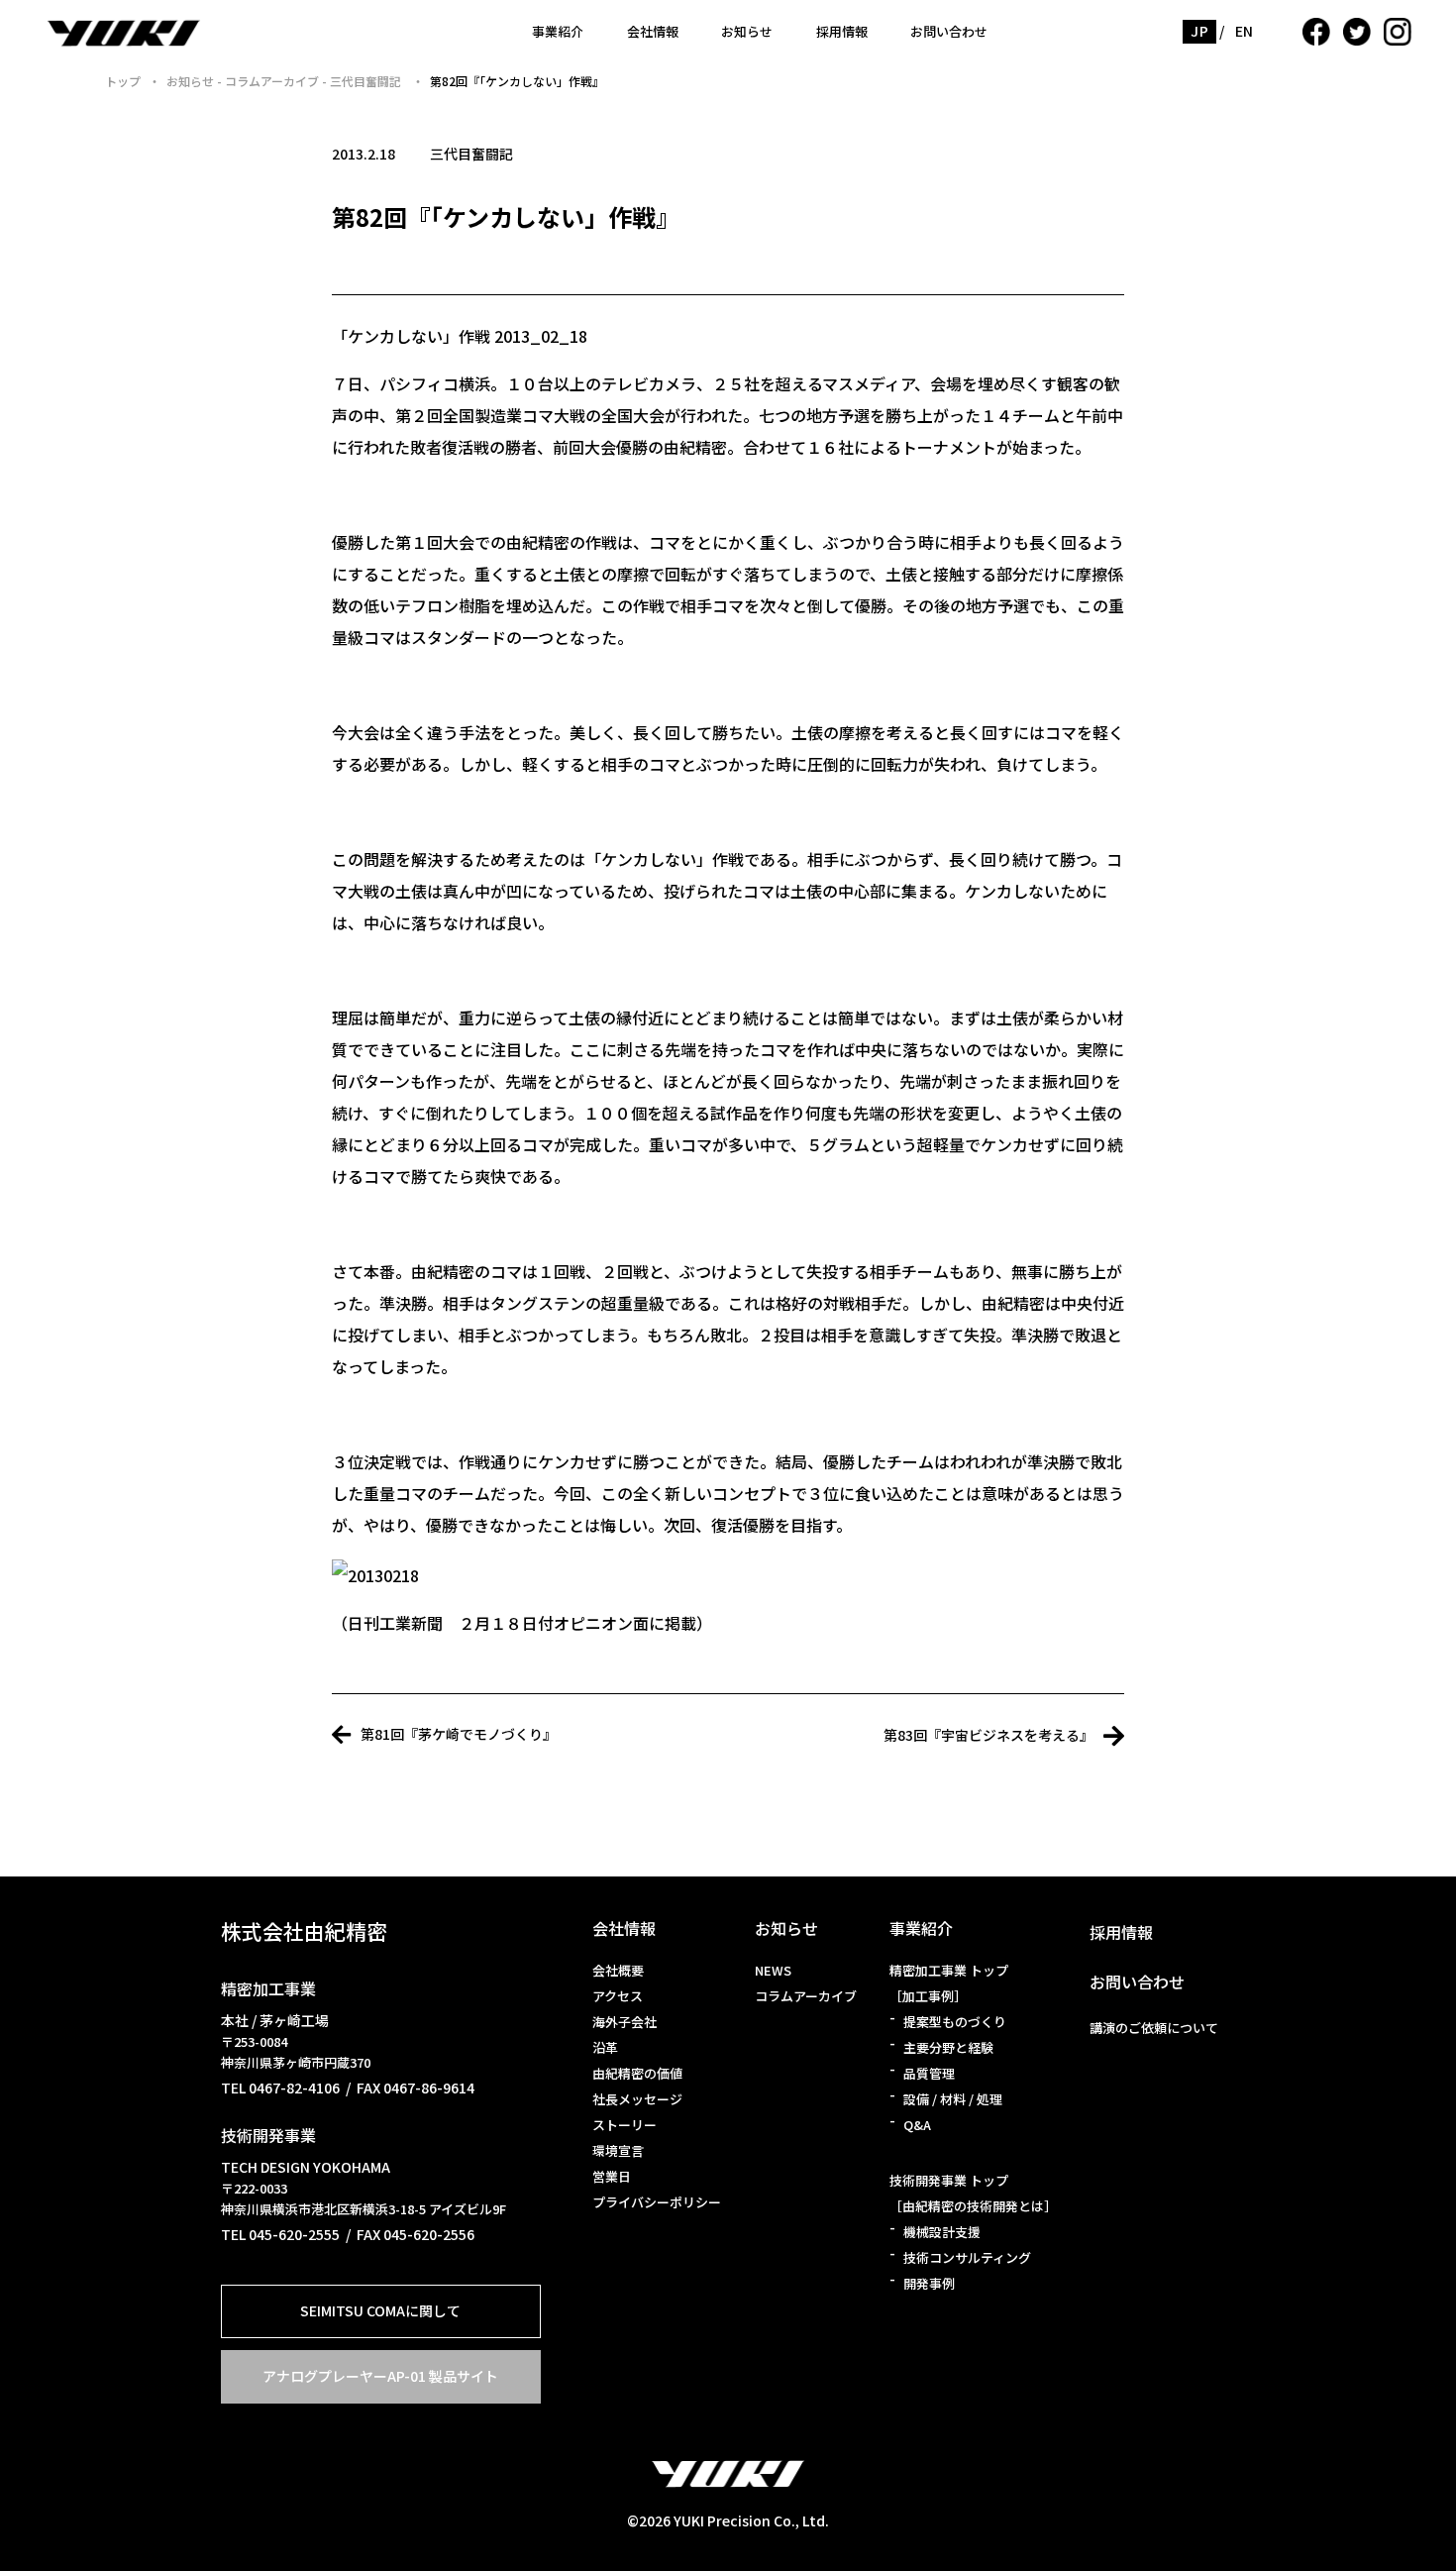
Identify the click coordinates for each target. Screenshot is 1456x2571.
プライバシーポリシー (657, 2202)
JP (1199, 31)
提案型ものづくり (955, 2022)
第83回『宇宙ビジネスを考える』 (988, 1735)
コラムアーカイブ (806, 1996)
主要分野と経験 (948, 2047)
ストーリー (624, 2125)
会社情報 (653, 31)
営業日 (612, 2176)
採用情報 (842, 31)
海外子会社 (624, 2022)
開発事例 (929, 2283)
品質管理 (929, 2073)
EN (1245, 31)
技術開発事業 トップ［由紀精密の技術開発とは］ (973, 2193)
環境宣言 (618, 2150)
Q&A (917, 2125)
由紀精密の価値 (637, 2073)
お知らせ (747, 31)
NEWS (773, 1970)
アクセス (618, 1996)
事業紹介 (558, 31)
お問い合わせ (949, 31)
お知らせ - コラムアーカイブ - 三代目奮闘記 (285, 81)
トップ (123, 81)
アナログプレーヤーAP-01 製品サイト (380, 2376)
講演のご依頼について (1154, 2028)
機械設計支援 (942, 2232)
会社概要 (618, 1970)
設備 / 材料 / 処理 (953, 2099)
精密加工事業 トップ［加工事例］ (949, 1983)
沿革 (605, 2047)
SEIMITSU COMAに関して (380, 2310)
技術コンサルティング (967, 2257)
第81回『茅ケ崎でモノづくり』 (459, 1734)
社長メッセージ (637, 2099)
